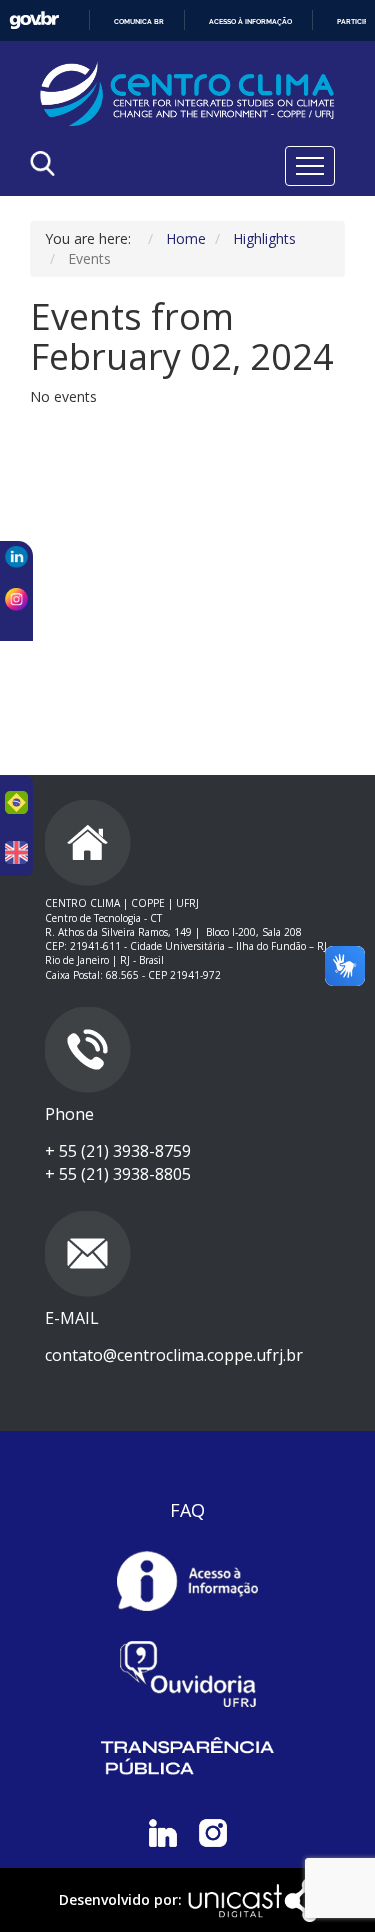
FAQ (187, 1510)
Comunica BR (139, 21)
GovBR (34, 20)
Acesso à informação (250, 21)
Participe (354, 21)
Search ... (96, 214)
